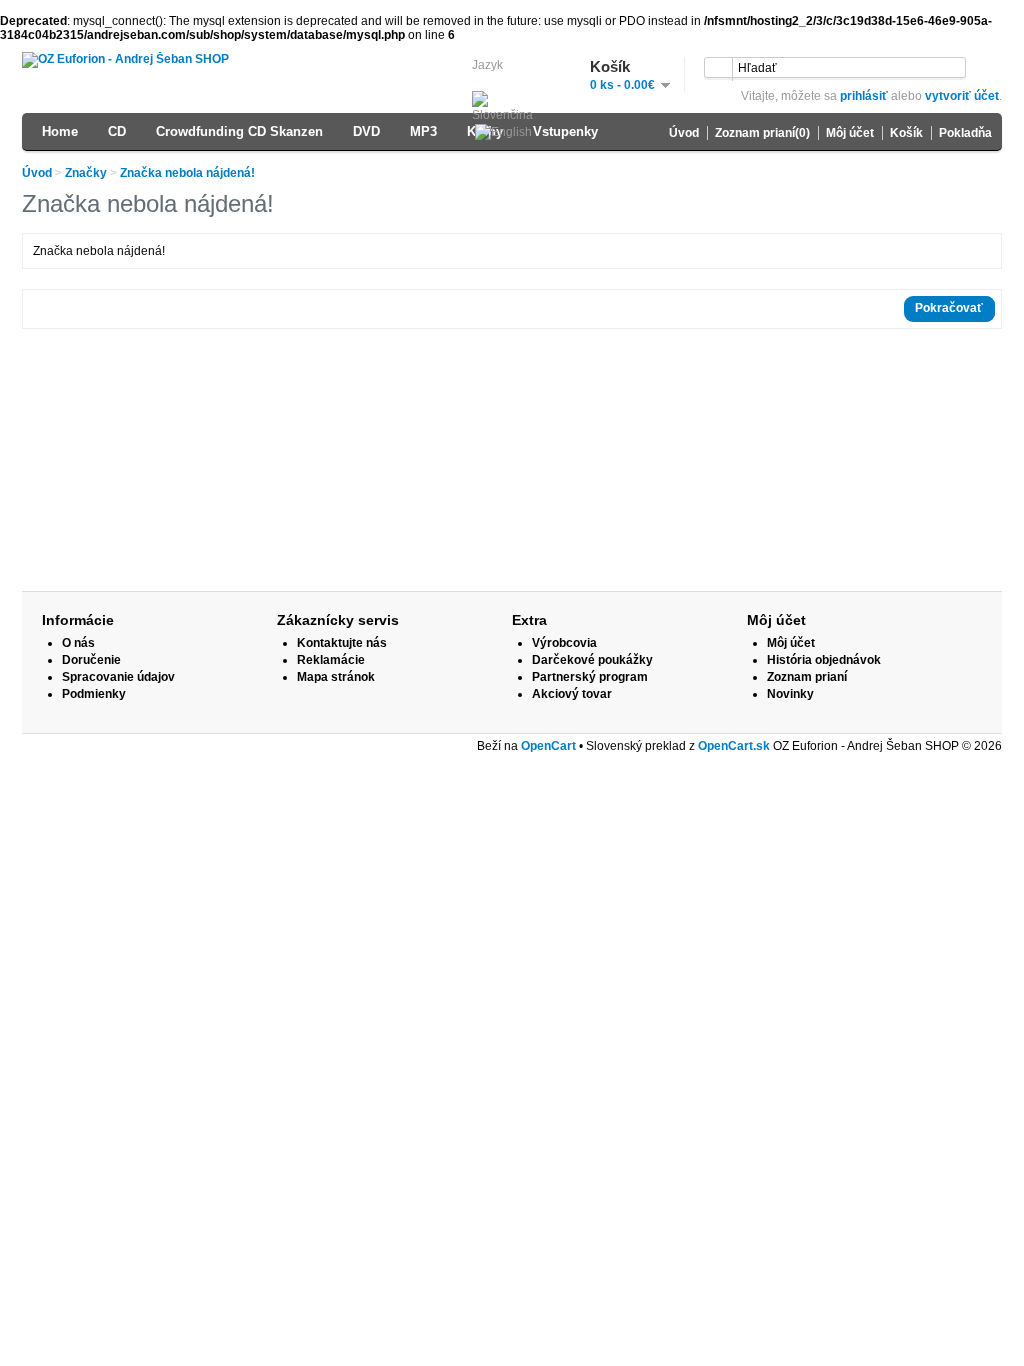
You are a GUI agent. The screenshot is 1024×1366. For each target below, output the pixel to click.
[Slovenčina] (509, 107)
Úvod (684, 133)
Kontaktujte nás (342, 643)
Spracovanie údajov (118, 677)
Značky (86, 173)
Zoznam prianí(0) (762, 133)
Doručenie (91, 660)
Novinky (790, 694)
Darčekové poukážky (592, 660)
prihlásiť (864, 96)
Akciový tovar (572, 694)
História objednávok (824, 660)
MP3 (423, 131)
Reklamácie (331, 660)
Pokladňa (965, 133)
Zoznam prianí (807, 677)
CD (117, 131)
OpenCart (548, 746)
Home (60, 131)
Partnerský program (590, 677)
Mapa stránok (336, 677)
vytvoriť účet (962, 96)
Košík (906, 133)
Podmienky (94, 694)
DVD (366, 131)
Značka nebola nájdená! (187, 173)
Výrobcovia (564, 643)
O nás (78, 643)
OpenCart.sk (734, 746)
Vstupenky (565, 131)
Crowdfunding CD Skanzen (239, 131)
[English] (503, 132)
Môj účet (850, 133)
